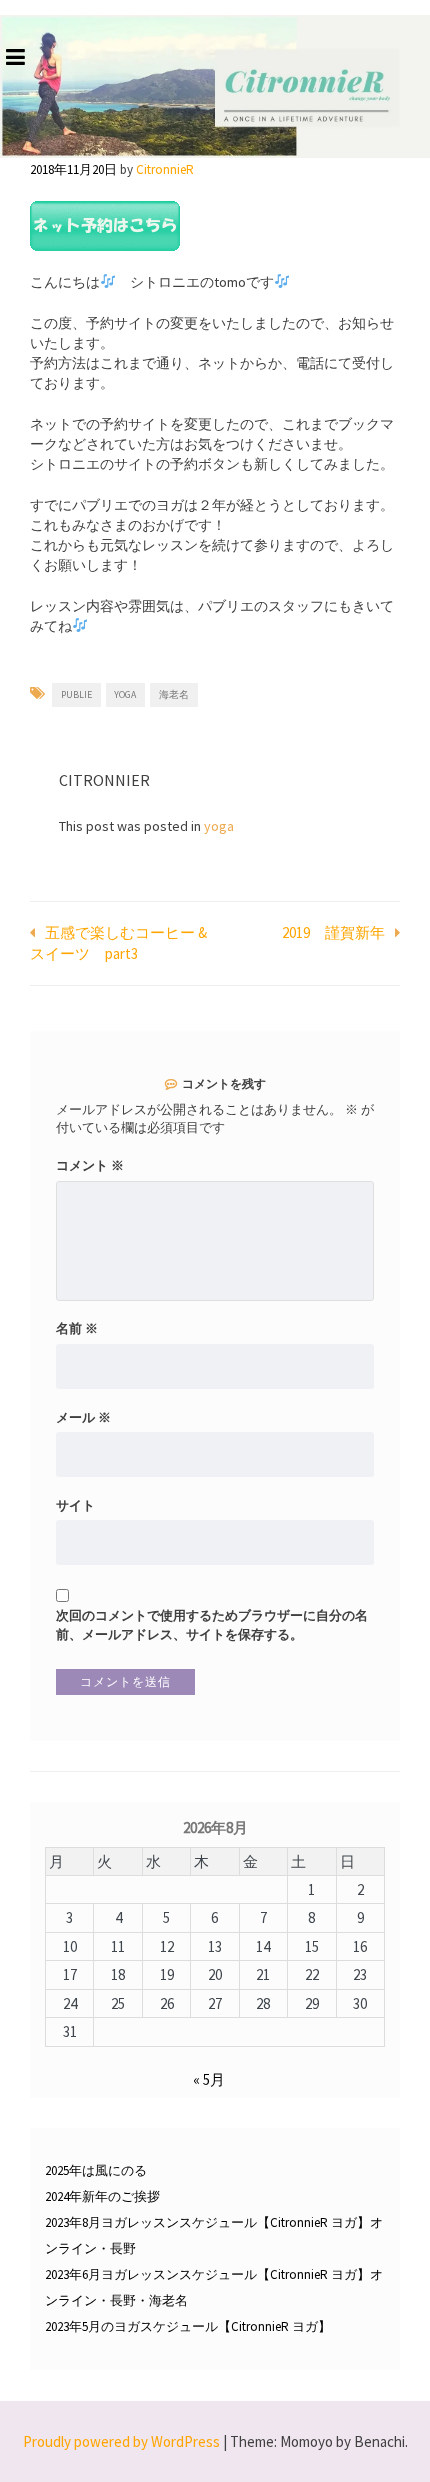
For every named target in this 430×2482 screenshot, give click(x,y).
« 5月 (209, 2079)
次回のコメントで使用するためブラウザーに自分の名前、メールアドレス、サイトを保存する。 (212, 1625)
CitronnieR (165, 169)
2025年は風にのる (96, 2170)
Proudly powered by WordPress (121, 2441)
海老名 (174, 694)
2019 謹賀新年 (333, 932)
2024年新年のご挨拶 (102, 2196)
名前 (77, 1328)
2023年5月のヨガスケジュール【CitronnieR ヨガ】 (188, 2326)
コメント (90, 1165)
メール (83, 1417)
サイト (75, 1505)
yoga (125, 694)
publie (76, 694)
